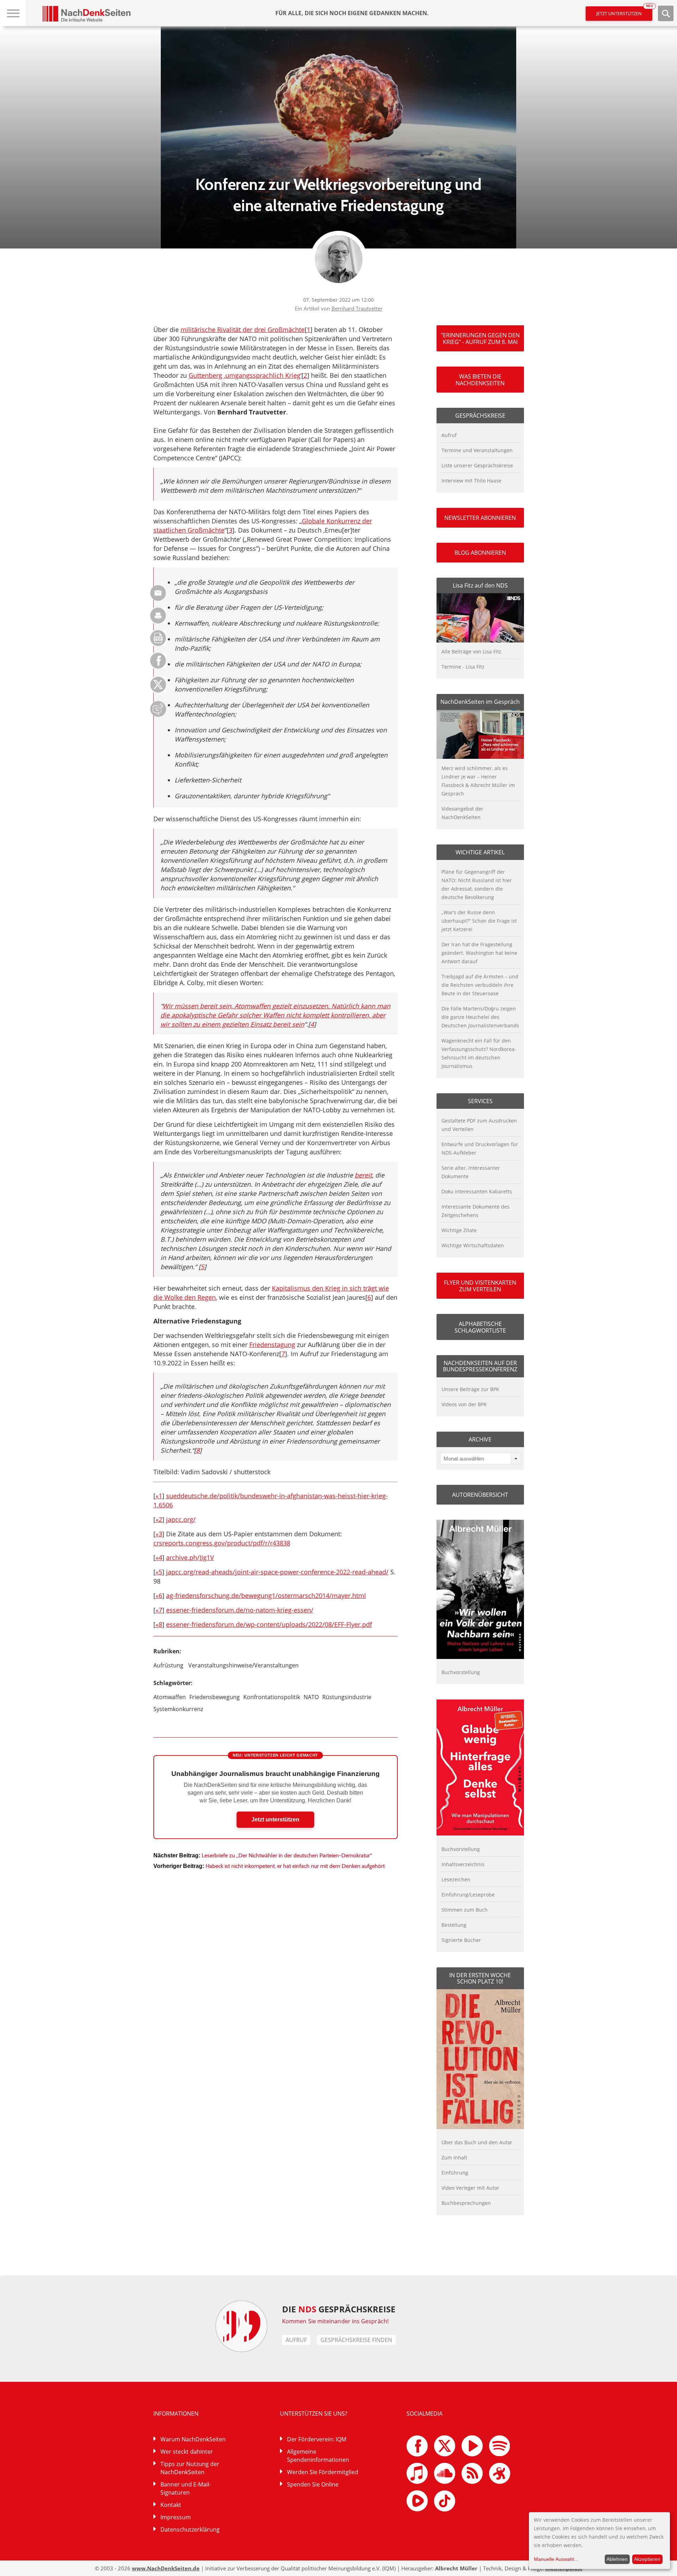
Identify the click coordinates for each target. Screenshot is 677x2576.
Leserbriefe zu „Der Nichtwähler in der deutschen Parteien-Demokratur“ (287, 1855)
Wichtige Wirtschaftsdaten (473, 1245)
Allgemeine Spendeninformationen (318, 2456)
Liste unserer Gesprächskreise (477, 465)
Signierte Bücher (461, 1940)
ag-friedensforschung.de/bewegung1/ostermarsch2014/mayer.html (266, 1596)
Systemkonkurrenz (178, 1709)
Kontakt (171, 2505)
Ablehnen (617, 2559)
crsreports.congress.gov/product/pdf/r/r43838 (222, 1543)
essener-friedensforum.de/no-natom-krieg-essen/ (240, 1610)
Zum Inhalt (454, 2157)
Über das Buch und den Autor (477, 2142)
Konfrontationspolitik (272, 1697)
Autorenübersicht (480, 1495)
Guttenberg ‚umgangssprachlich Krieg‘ (245, 375)
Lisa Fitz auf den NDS (480, 585)
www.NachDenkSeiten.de (166, 2568)
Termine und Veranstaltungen (477, 450)
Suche (666, 13)
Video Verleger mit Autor (470, 2188)
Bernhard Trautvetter (357, 308)
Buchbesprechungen (466, 2203)
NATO (311, 1697)
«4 (159, 1557)
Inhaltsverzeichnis (463, 1864)
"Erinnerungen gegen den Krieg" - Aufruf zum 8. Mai (480, 338)
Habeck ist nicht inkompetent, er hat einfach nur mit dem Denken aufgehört (295, 1866)
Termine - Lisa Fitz (463, 667)
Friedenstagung (272, 1345)
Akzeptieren (647, 2559)
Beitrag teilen (158, 593)
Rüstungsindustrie (347, 1697)
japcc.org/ (181, 1519)
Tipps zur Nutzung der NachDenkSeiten (190, 2468)
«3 (159, 1534)
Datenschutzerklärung (190, 2529)
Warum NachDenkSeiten (193, 2439)
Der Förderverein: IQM (317, 2439)
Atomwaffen (170, 1697)
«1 (159, 1496)
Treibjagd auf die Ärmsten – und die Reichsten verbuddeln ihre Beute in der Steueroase (480, 985)
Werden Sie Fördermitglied (323, 2472)
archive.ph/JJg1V (190, 1557)
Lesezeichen (456, 1879)
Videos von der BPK (464, 1404)
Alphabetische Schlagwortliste (480, 1327)
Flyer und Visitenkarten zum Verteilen (480, 1286)
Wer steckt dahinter (187, 2452)
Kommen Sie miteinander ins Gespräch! (335, 2321)
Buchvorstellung (461, 1672)
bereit (363, 1175)
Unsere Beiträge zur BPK (470, 1389)
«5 (159, 1572)
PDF (158, 638)
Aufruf (449, 435)
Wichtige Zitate (459, 1230)
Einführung (455, 2173)
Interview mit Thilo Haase (471, 481)
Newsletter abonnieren (480, 518)
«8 (159, 1624)
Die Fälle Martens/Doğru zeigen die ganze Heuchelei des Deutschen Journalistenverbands (480, 1017)
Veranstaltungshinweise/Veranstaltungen (243, 1665)
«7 (159, 1610)
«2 (159, 1519)
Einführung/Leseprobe (468, 1895)
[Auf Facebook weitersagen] (158, 667)
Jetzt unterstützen (624, 11)
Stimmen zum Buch (465, 1910)
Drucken (158, 616)
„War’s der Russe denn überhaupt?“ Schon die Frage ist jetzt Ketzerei (479, 921)
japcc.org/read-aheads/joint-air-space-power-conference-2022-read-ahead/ (277, 1572)
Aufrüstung (168, 1665)
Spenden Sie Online (313, 2484)
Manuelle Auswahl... (556, 2559)
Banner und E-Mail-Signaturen (186, 2488)
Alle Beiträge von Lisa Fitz (471, 651)
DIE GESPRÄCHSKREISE (339, 2309)
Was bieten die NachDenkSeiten (480, 380)
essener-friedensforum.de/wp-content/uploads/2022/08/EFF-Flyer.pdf (269, 1624)
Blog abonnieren (480, 553)
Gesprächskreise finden (356, 2340)
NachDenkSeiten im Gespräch (480, 702)
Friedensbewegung (215, 1697)
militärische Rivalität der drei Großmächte (243, 330)
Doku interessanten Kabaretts (477, 1191)
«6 (159, 1596)
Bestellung (454, 1925)
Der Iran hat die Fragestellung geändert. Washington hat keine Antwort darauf (479, 953)
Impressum (176, 2517)
